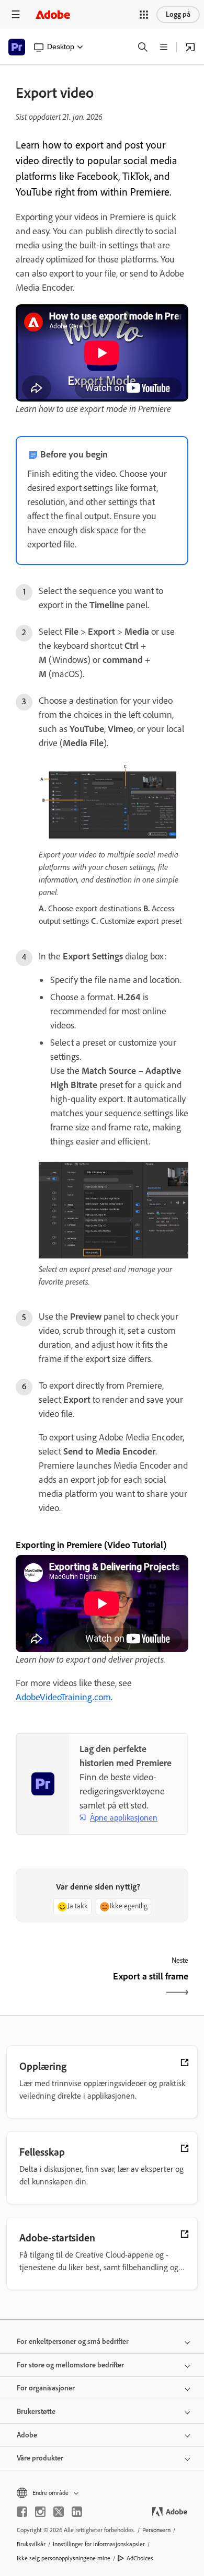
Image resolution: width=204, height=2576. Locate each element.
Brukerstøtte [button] (36, 2412)
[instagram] (40, 2512)
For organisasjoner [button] (46, 2388)
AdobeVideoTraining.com (63, 1697)
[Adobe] (53, 14)
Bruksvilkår (31, 2544)
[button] (144, 15)
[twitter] (59, 2512)
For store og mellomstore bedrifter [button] (70, 2365)
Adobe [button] (27, 2435)
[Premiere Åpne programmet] (190, 47)
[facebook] (22, 2512)
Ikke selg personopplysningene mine (64, 2558)
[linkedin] (77, 2512)
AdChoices (140, 2558)
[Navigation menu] (16, 14)
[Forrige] (58, 1985)
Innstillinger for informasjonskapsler (99, 2544)
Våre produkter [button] (40, 2458)
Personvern (156, 2530)
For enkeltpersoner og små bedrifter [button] (73, 2342)
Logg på (178, 14)
